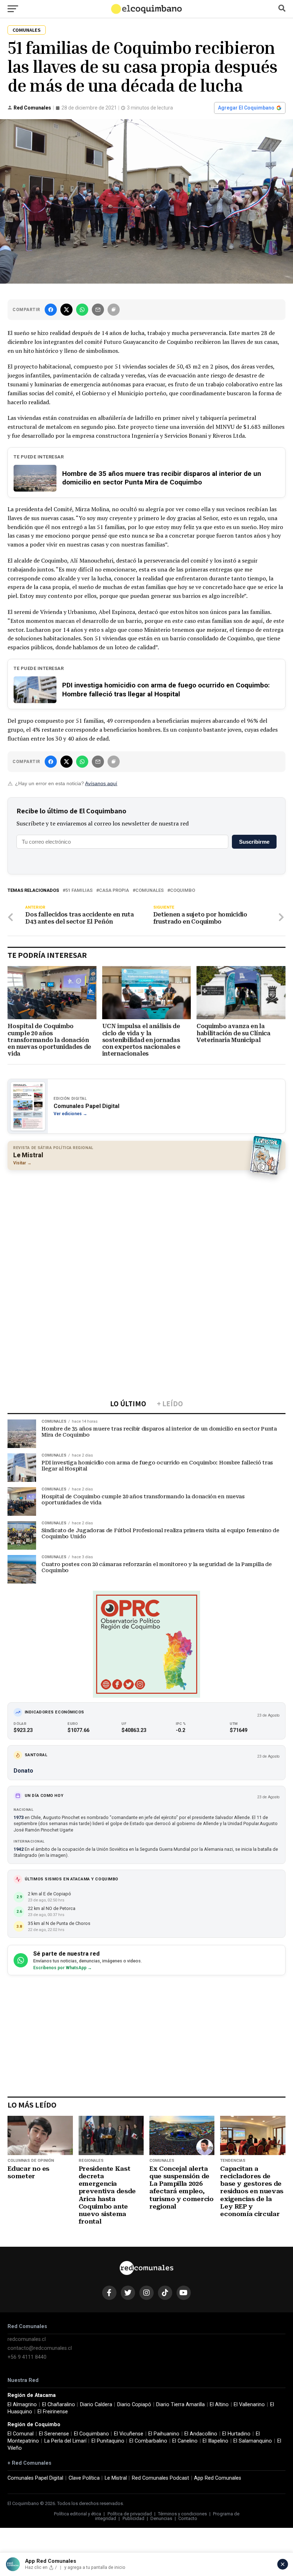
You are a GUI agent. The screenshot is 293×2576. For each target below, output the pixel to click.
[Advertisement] (146, 1227)
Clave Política (84, 2478)
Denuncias (161, 2518)
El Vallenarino (249, 2405)
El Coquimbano (91, 2434)
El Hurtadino (236, 2434)
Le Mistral (116, 2478)
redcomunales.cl (27, 2339)
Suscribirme (254, 842)
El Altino (219, 2405)
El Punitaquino (108, 2441)
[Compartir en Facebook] (51, 310)
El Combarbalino (148, 2441)
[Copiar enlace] (114, 310)
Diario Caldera (96, 2405)
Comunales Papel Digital (35, 2478)
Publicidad (133, 2518)
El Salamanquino (253, 2441)
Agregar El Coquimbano (246, 108)
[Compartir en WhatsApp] (82, 310)
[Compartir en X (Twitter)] (66, 310)
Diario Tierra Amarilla (180, 2405)
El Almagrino (22, 2405)
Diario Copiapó (134, 2405)
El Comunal (21, 2434)
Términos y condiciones (182, 2514)
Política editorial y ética (78, 2514)
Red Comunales (32, 108)
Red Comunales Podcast (160, 2478)
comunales (150, 891)
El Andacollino (201, 2434)
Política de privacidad (130, 2514)
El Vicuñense (129, 2434)
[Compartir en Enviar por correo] (98, 310)
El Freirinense (53, 2412)
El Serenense (54, 2434)
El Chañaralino (59, 2405)
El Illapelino (215, 2441)
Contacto (188, 2518)
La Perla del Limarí (65, 2441)
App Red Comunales (218, 2478)
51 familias (79, 891)
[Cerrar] (283, 2564)
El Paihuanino (164, 2434)
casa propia (114, 891)
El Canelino (185, 2441)
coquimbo (183, 891)
